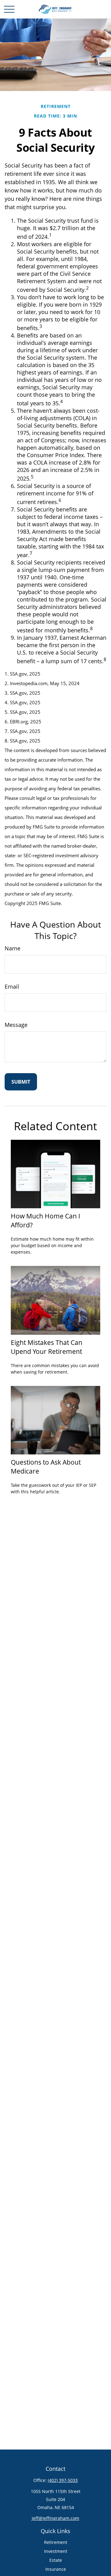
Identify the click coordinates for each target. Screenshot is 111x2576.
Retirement (56, 2542)
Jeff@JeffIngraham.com (55, 2518)
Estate (56, 2560)
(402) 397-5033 (63, 2480)
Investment (56, 2551)
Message (16, 1025)
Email (12, 986)
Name (12, 948)
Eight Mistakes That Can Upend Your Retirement (47, 1347)
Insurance (56, 2569)
